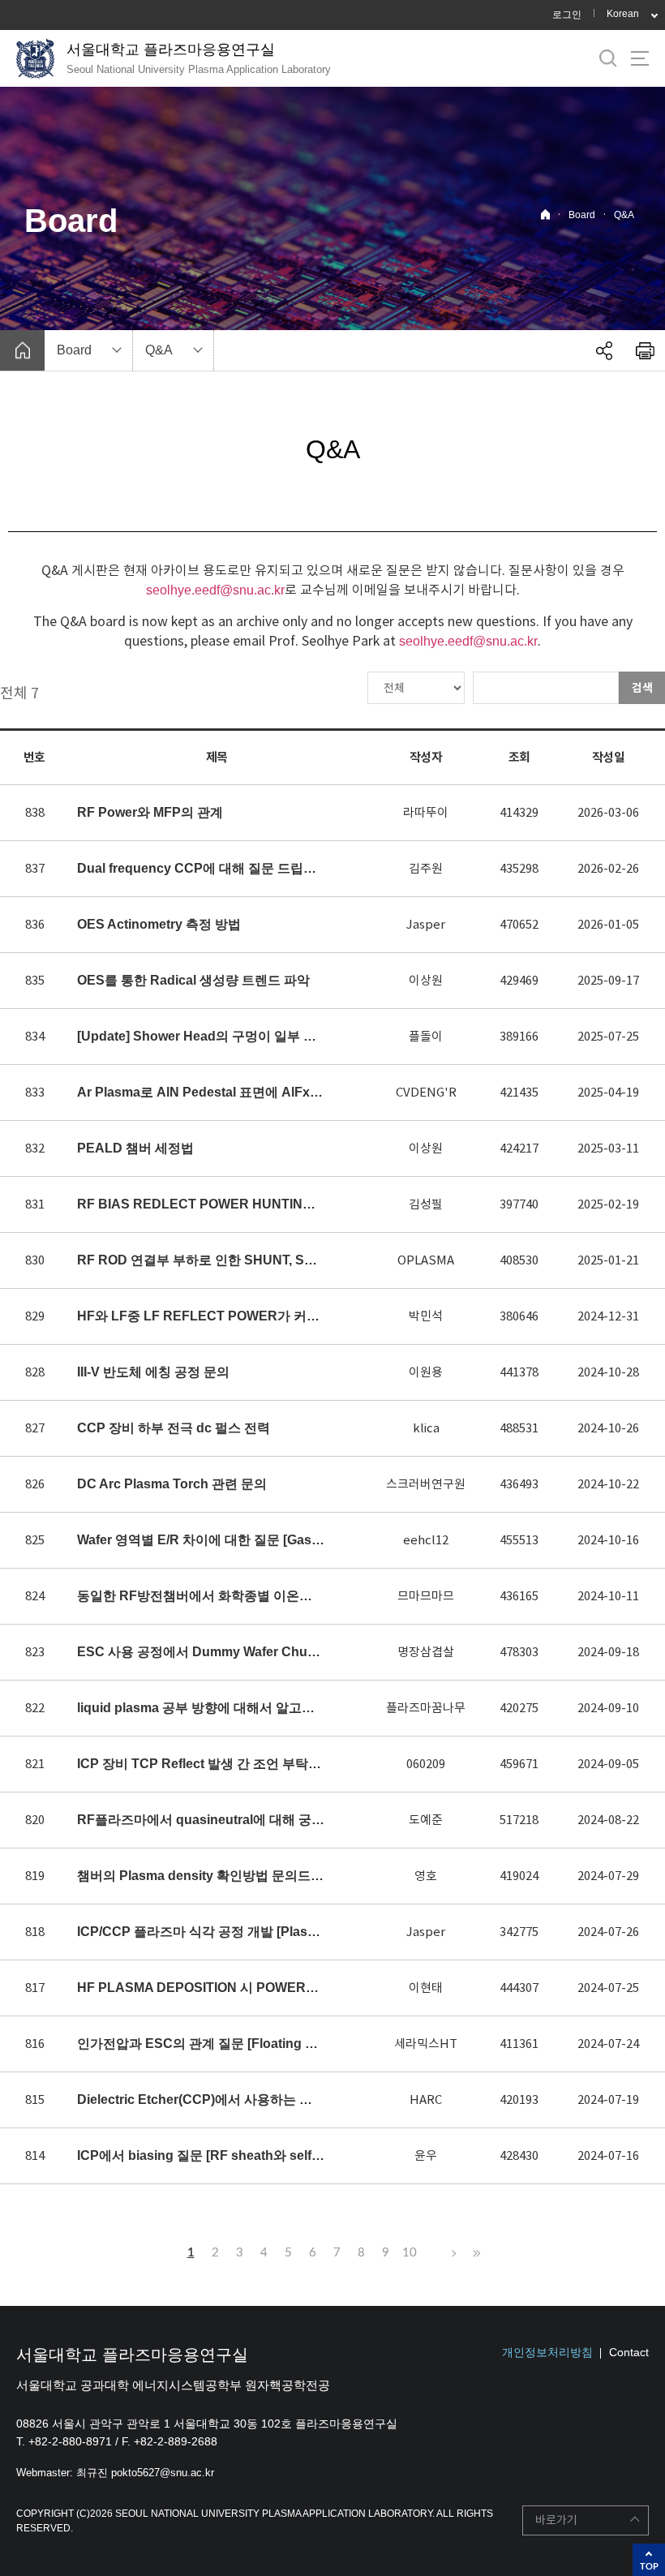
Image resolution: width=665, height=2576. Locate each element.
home (22, 350)
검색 (642, 688)
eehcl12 (426, 1540)
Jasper (426, 924)
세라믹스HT (426, 2044)
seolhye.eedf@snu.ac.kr (215, 590)
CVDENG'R (426, 1092)
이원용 (426, 1372)
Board (582, 215)
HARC (426, 2099)
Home (545, 215)
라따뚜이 (426, 812)
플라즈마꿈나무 (426, 1708)
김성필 (426, 1204)
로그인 (567, 15)
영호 (426, 1876)
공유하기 (604, 350)
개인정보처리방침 (547, 2352)
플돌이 (426, 1036)
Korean (623, 14)
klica (426, 1428)
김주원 (426, 868)
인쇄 (645, 350)
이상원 (426, 980)
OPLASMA (426, 1260)
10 (410, 2253)
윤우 (426, 2155)
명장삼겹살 (426, 1652)
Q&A (624, 215)
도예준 (426, 1820)
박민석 (426, 1316)
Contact (629, 2352)
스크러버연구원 (426, 1484)
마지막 (474, 2253)
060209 (426, 1764)
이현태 (426, 1988)
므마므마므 (426, 1596)
